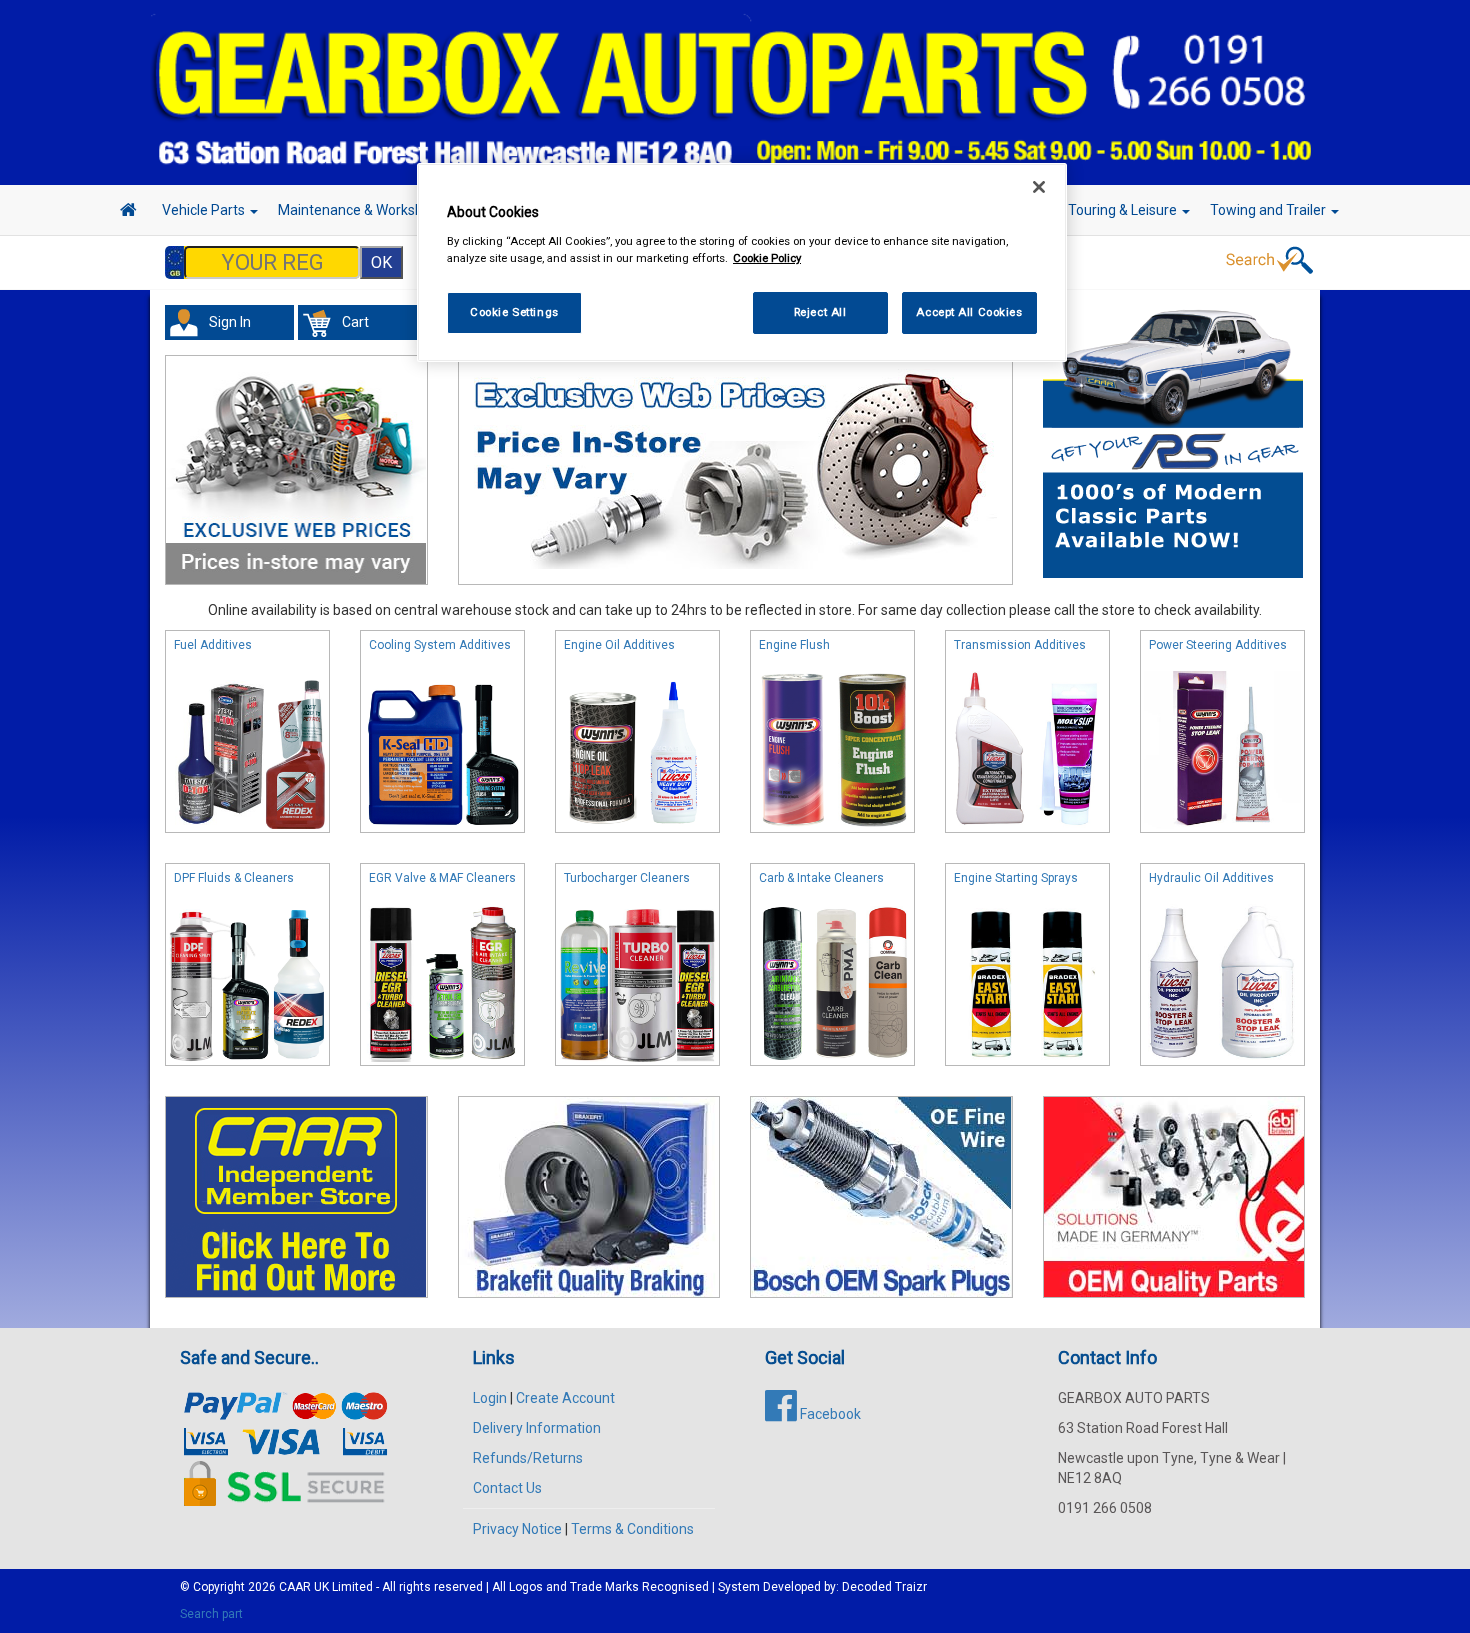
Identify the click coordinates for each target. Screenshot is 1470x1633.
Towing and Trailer (1269, 210)
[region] (742, 262)
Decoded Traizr (884, 1587)
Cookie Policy (767, 258)
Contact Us (507, 1488)
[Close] (1039, 187)
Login (490, 1398)
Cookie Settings (514, 312)
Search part (211, 1614)
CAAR (295, 1587)
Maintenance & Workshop (360, 210)
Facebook (829, 1414)
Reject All (820, 312)
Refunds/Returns (528, 1458)
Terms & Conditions (632, 1529)
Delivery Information (537, 1428)
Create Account (565, 1398)
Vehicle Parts (205, 210)
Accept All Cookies (969, 312)
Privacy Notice (517, 1529)
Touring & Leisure (1124, 210)
